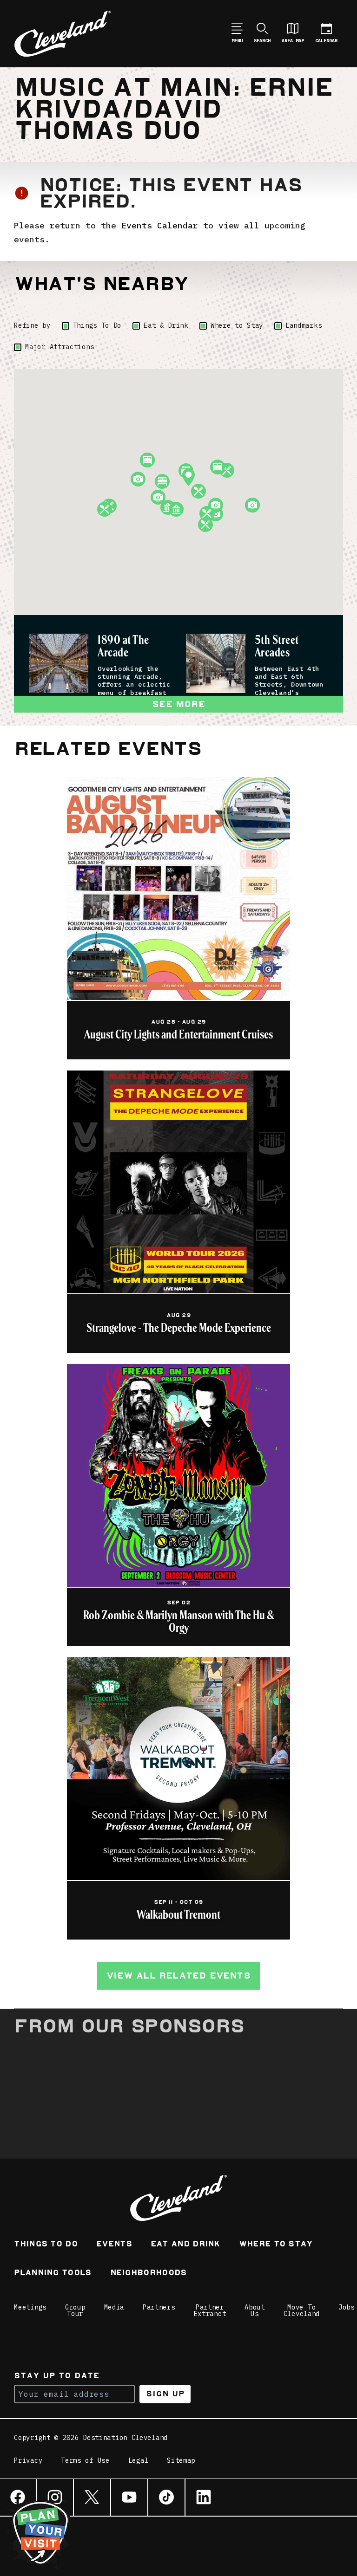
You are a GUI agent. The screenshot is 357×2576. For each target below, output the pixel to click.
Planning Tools (53, 2274)
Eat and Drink (185, 2245)
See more (178, 704)
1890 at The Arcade (123, 646)
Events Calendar (160, 225)
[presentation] (59, 663)
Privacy (28, 2461)
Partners (159, 2307)
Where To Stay (276, 2245)
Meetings (30, 2307)
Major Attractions (59, 347)
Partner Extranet (210, 2310)
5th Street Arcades (277, 646)
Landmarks (304, 325)
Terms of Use (85, 2461)
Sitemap (181, 2461)
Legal (139, 2461)
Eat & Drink (166, 325)
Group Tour (75, 2310)
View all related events (178, 1976)
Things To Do (97, 325)
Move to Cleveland (302, 2310)
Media (114, 2307)
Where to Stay (237, 325)
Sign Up (165, 2394)
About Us (255, 2310)
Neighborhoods (149, 2274)
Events (114, 2245)
